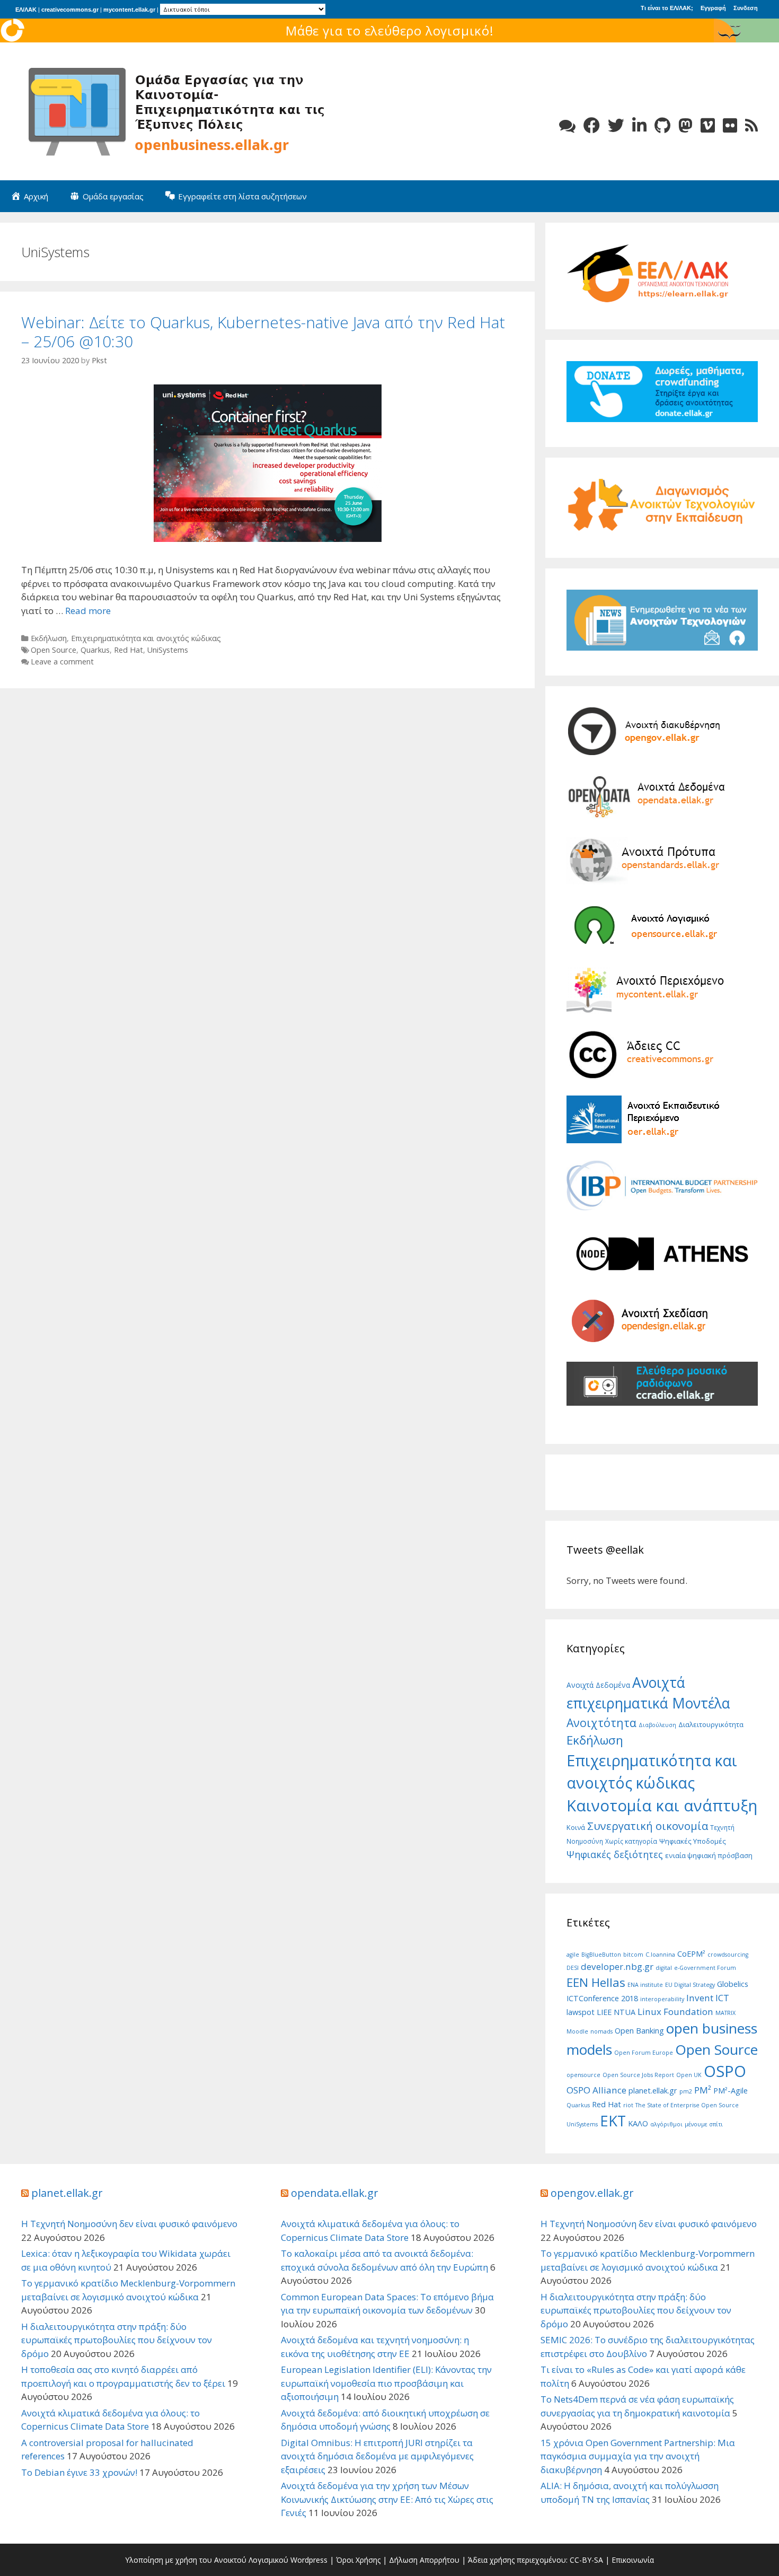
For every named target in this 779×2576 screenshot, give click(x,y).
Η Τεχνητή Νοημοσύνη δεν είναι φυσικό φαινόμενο (129, 2224)
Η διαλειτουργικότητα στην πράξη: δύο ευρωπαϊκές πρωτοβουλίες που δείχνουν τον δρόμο (117, 2340)
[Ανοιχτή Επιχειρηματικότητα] (180, 111)
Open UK (689, 2075)
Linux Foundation (675, 2012)
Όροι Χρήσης (358, 2560)
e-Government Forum (705, 1968)
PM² (703, 2090)
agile (573, 1955)
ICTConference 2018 (602, 1998)
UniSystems (168, 650)
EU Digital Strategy (690, 1985)
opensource (583, 2075)
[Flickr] (730, 125)
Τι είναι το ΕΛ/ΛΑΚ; (667, 8)
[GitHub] (662, 125)
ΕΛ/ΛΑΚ (26, 10)
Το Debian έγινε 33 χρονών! (79, 2472)
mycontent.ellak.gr (129, 10)
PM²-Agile (731, 2091)
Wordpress (309, 2560)
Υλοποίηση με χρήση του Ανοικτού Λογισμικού (207, 2560)
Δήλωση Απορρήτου (424, 2560)
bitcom (633, 1955)
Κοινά (576, 1827)
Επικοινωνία (633, 2560)
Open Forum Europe (644, 2053)
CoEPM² (691, 1954)
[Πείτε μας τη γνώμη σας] (567, 125)
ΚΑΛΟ (638, 2123)
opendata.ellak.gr (335, 2193)
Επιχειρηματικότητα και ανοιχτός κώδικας (146, 638)
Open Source (54, 650)
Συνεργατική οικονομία (648, 1826)
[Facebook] (592, 125)
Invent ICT (708, 1998)
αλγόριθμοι (666, 2124)
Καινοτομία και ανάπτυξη (662, 1806)
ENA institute (645, 1985)
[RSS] (751, 125)
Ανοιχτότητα (601, 1723)
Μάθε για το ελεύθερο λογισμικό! (390, 30)
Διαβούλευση (657, 1725)
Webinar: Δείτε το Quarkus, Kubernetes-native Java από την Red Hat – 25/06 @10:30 (263, 332)
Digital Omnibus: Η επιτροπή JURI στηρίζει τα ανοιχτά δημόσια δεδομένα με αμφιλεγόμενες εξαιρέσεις (377, 2456)
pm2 (686, 2091)
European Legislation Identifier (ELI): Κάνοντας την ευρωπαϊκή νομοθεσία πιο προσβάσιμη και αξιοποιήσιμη (386, 2383)
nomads (601, 2031)
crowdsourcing (728, 1955)
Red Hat (129, 650)
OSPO (725, 2071)
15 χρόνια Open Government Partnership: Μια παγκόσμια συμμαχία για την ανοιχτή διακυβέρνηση (638, 2456)
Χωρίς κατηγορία (631, 1841)
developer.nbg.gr (617, 1966)
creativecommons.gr (70, 10)
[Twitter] (616, 125)
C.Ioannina (660, 1955)
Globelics (733, 1984)
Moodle (577, 2031)
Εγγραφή (713, 8)
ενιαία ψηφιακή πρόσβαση (709, 1855)
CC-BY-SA (586, 2560)
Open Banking (639, 2031)
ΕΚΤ (613, 2121)
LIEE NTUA (616, 2012)
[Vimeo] (708, 125)
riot (628, 2105)
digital (664, 1968)
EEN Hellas (596, 1982)
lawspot (581, 2012)
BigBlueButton (601, 1955)
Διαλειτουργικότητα (711, 1724)
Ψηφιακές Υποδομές (693, 1841)
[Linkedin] (639, 125)
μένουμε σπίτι (704, 2124)
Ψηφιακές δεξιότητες (615, 1854)
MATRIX (725, 2013)
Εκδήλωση (49, 638)
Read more (88, 611)
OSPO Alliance (596, 2090)
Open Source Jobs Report (638, 2075)
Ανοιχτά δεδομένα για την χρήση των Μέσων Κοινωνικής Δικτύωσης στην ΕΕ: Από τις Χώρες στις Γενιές (387, 2499)
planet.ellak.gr (653, 2091)
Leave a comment (62, 661)
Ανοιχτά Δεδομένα (598, 1685)
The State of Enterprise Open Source (687, 2105)
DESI (573, 1968)
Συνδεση (746, 8)
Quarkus (95, 650)
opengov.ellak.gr (592, 2193)
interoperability (662, 1999)
